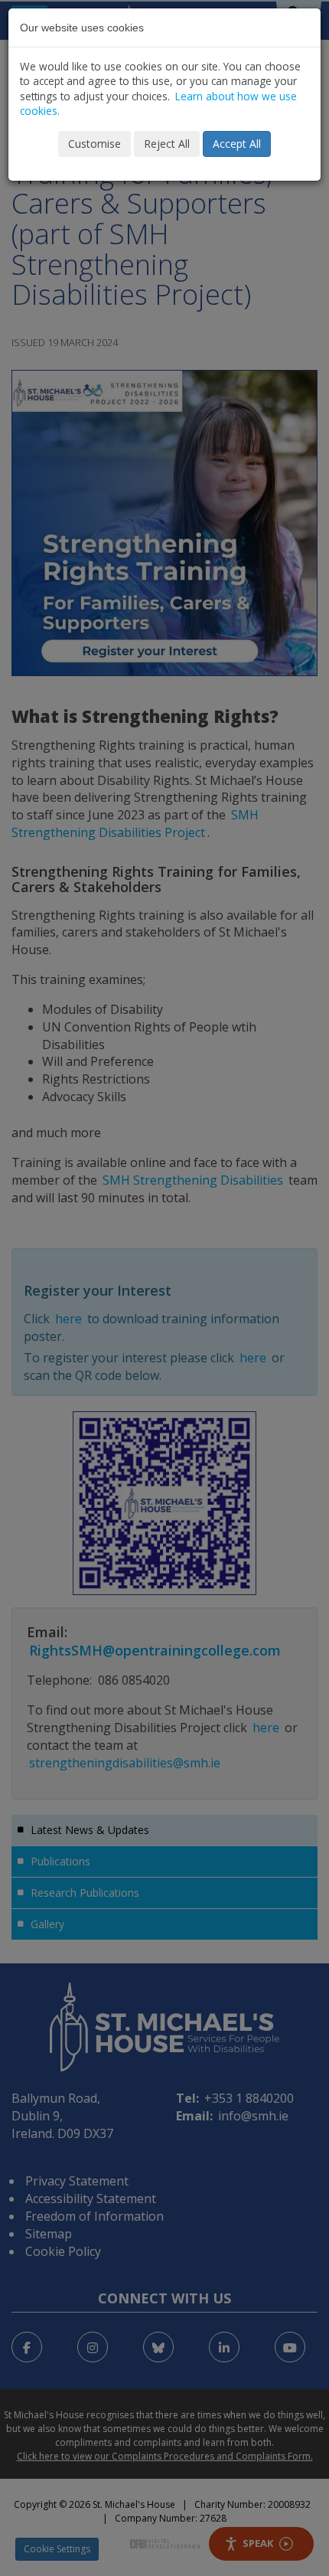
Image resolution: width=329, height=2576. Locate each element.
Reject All (167, 144)
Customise (94, 144)
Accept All (237, 144)
